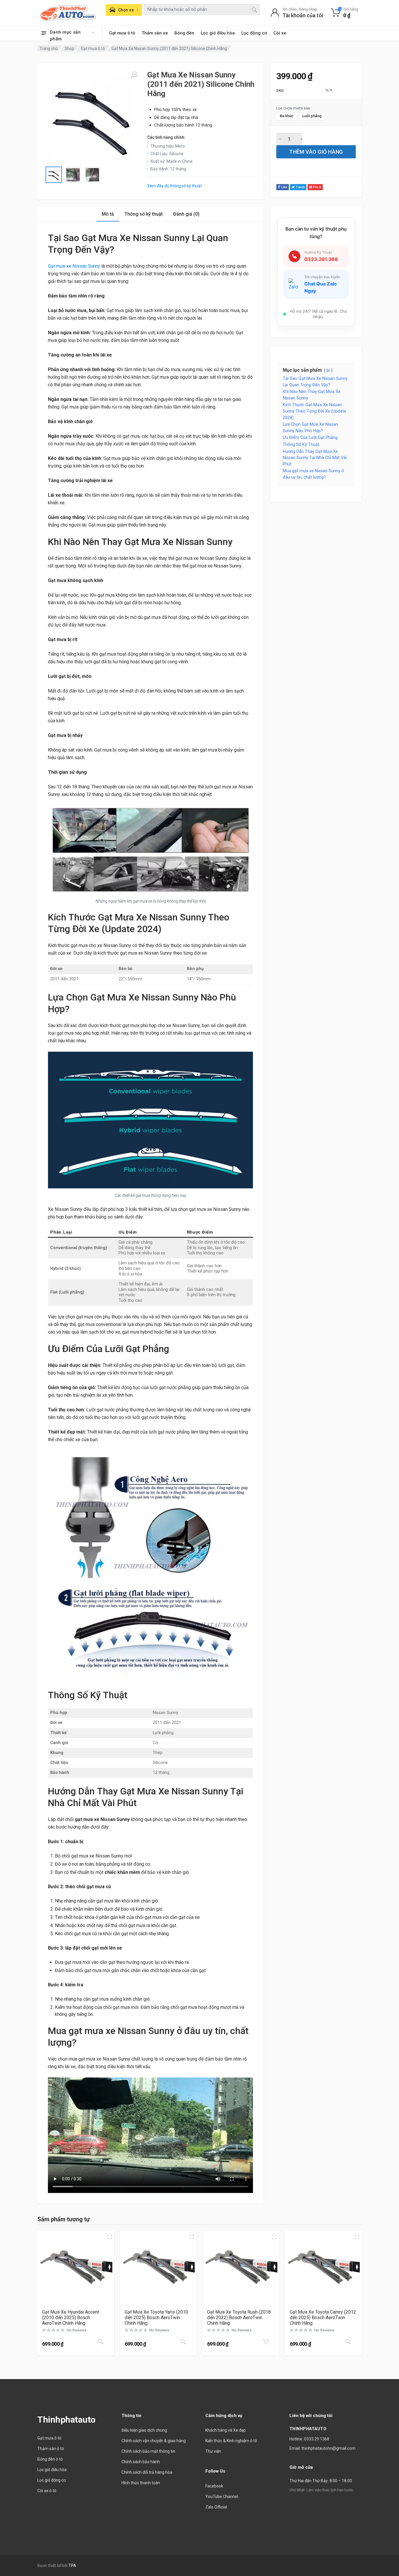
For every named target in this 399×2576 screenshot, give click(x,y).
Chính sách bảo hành (141, 2462)
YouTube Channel (222, 2497)
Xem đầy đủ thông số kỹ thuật (175, 186)
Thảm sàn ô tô (51, 2449)
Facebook (214, 2486)
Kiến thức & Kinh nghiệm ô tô (231, 2441)
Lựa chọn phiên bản (293, 109)
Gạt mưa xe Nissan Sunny (74, 266)
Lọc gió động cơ (52, 2480)
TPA (72, 2565)
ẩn (328, 370)
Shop (69, 49)
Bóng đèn (184, 33)
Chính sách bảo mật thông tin (148, 2451)
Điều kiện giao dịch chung (144, 2430)
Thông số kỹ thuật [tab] (144, 214)
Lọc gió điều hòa (218, 33)
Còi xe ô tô (47, 2491)
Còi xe (280, 33)
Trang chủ (49, 49)
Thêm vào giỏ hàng (316, 152)
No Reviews (77, 2330)
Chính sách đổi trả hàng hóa (147, 2472)
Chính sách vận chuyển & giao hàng (154, 2441)
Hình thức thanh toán (141, 2483)
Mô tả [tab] (108, 214)
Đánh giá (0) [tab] (186, 214)
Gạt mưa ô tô (122, 33)
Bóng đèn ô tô (50, 2459)
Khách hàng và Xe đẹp (225, 2430)
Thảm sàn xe (155, 33)
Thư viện (213, 2451)
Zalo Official (216, 2507)
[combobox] (202, 10)
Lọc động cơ (254, 33)
